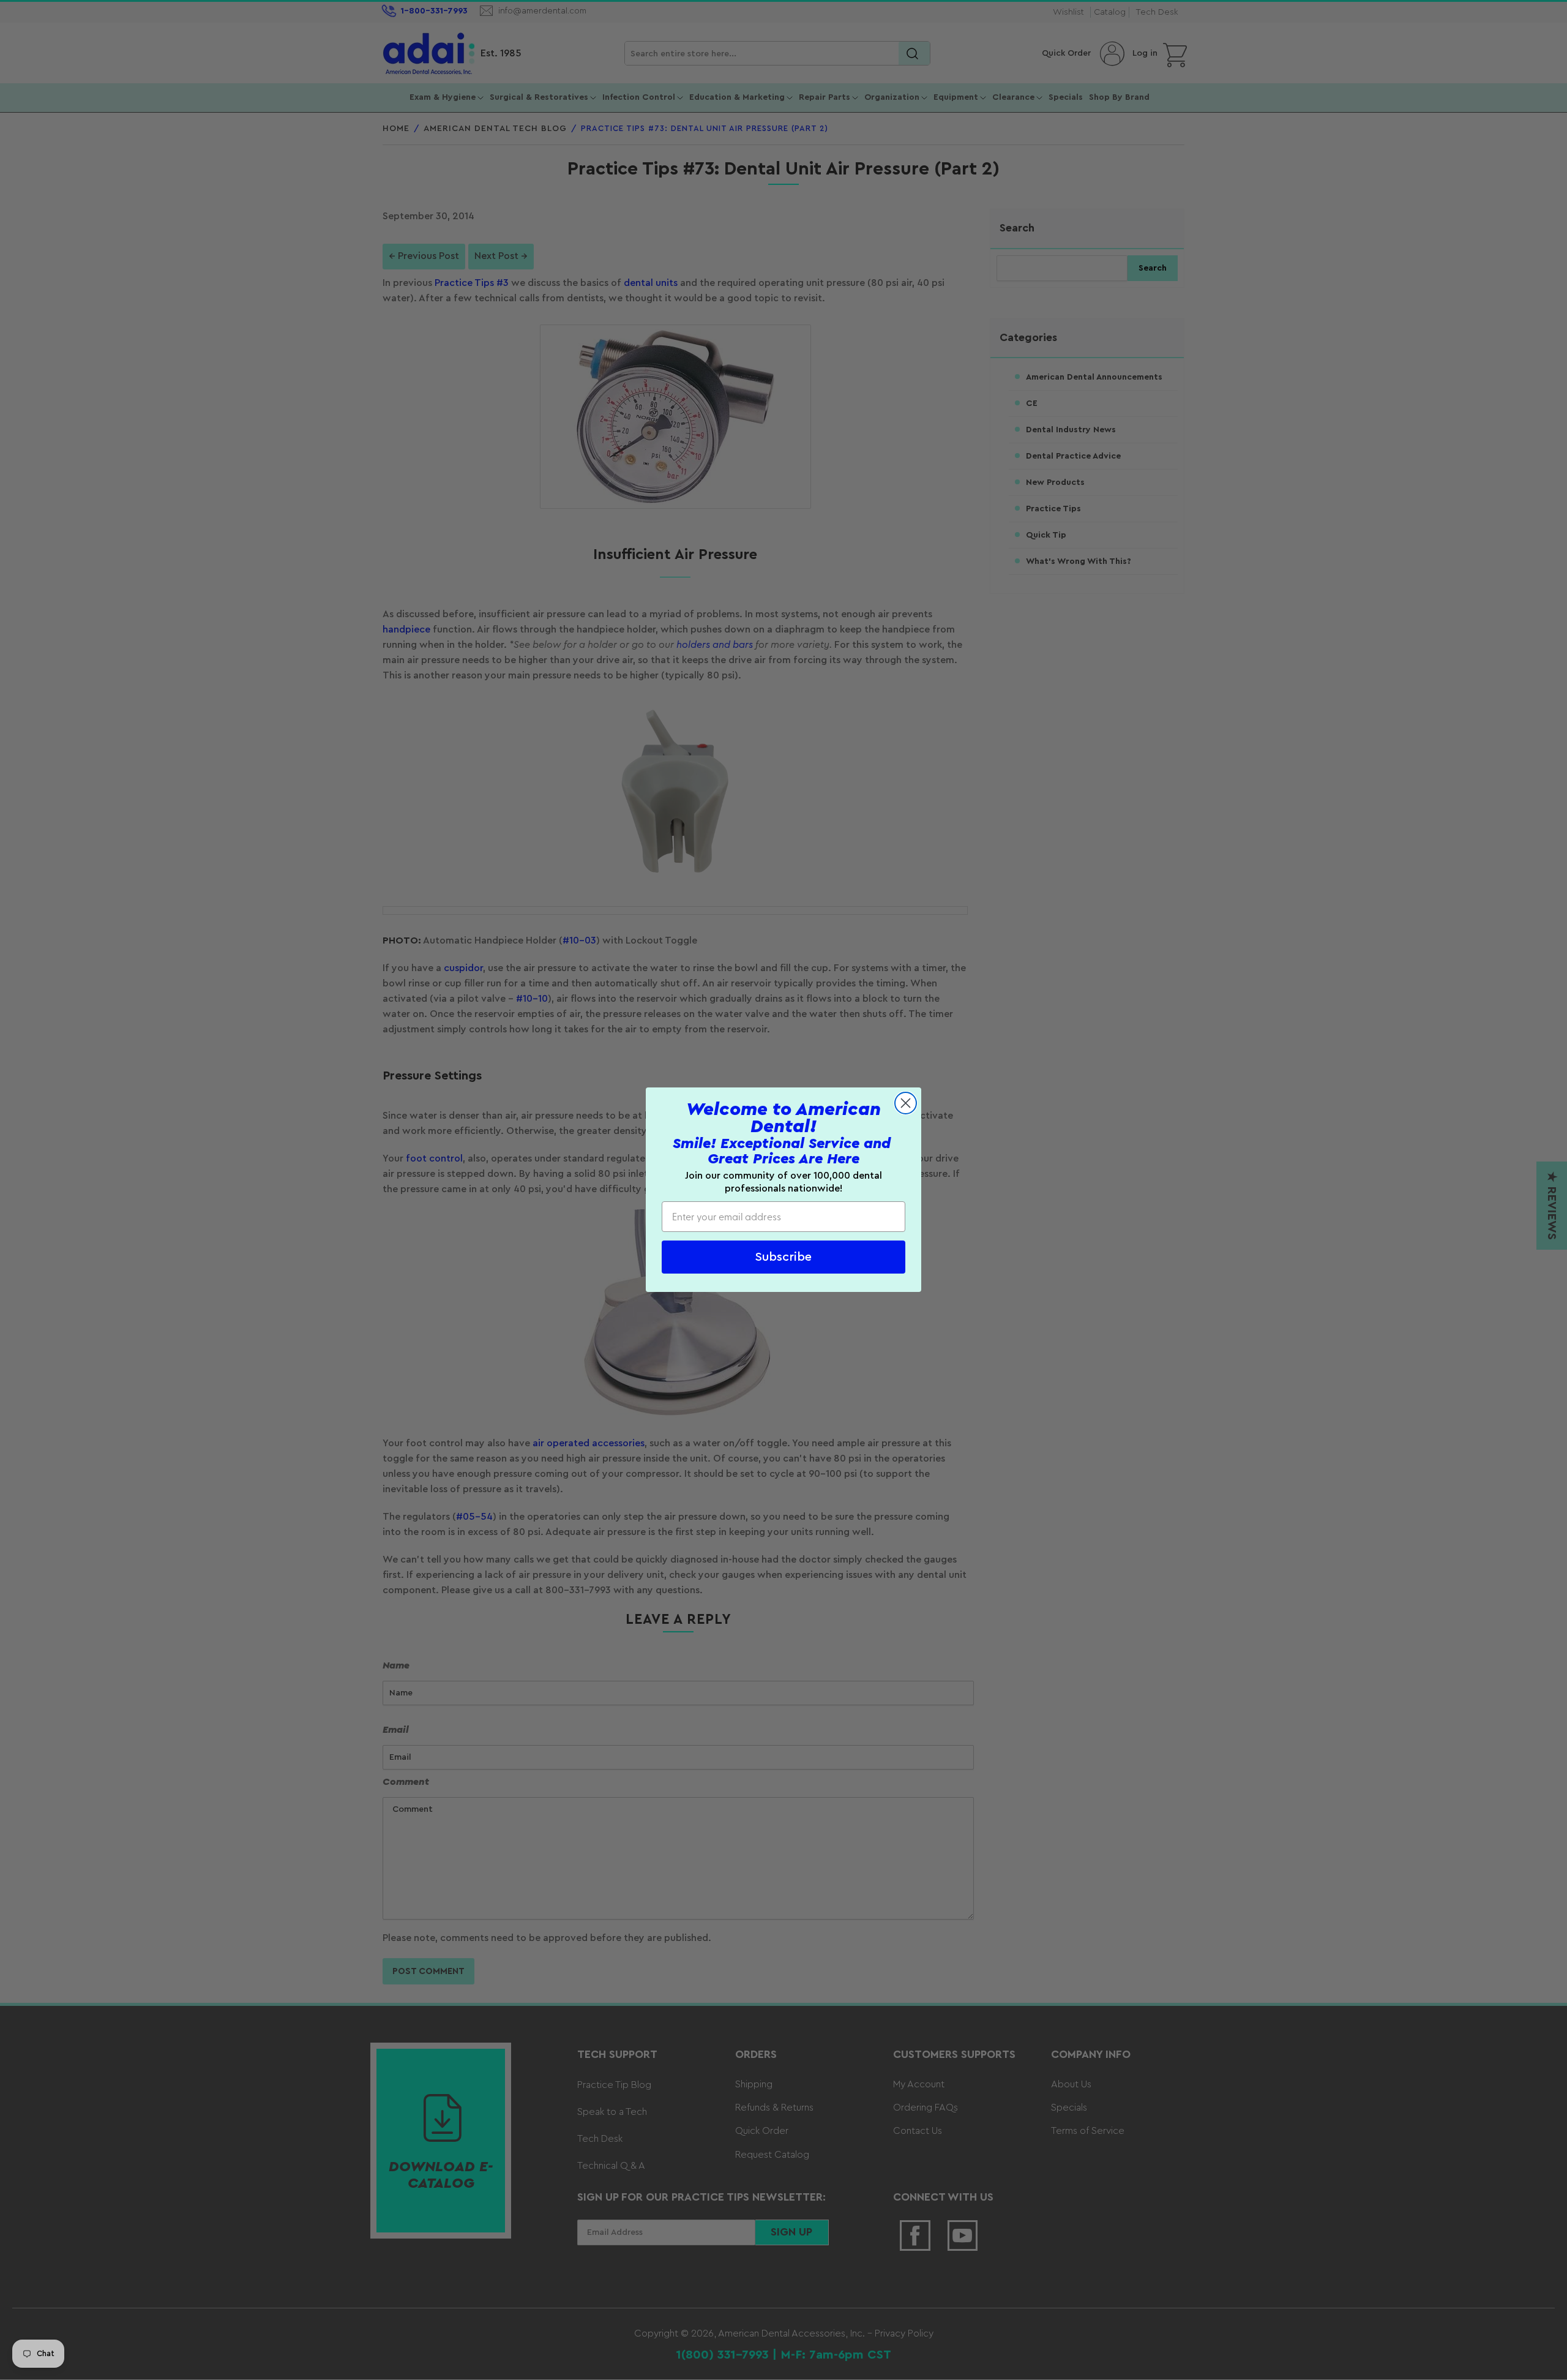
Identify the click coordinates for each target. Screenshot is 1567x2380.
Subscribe (783, 1258)
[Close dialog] (906, 1103)
